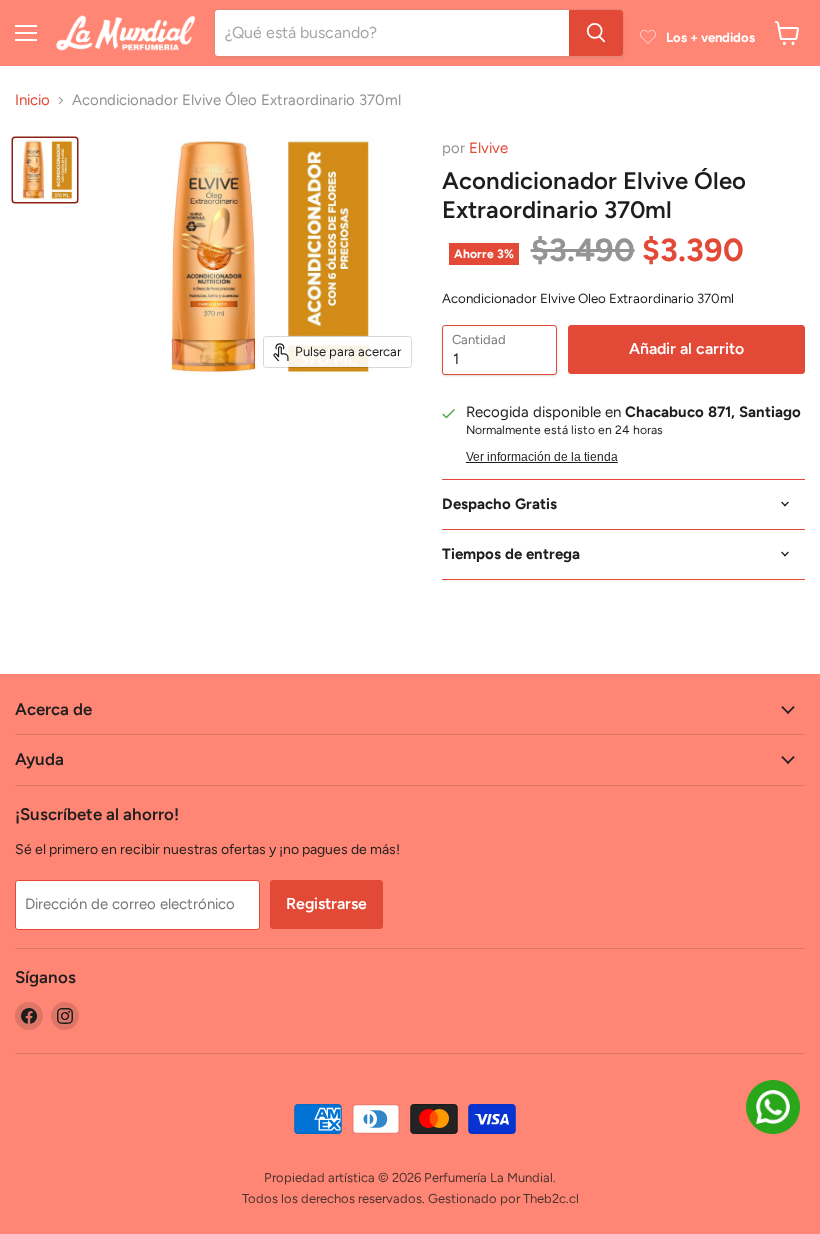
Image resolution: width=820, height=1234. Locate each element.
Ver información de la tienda (542, 457)
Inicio (32, 100)
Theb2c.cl (551, 1198)
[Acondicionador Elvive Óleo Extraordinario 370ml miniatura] (45, 170)
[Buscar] (596, 33)
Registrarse (326, 903)
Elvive (488, 148)
